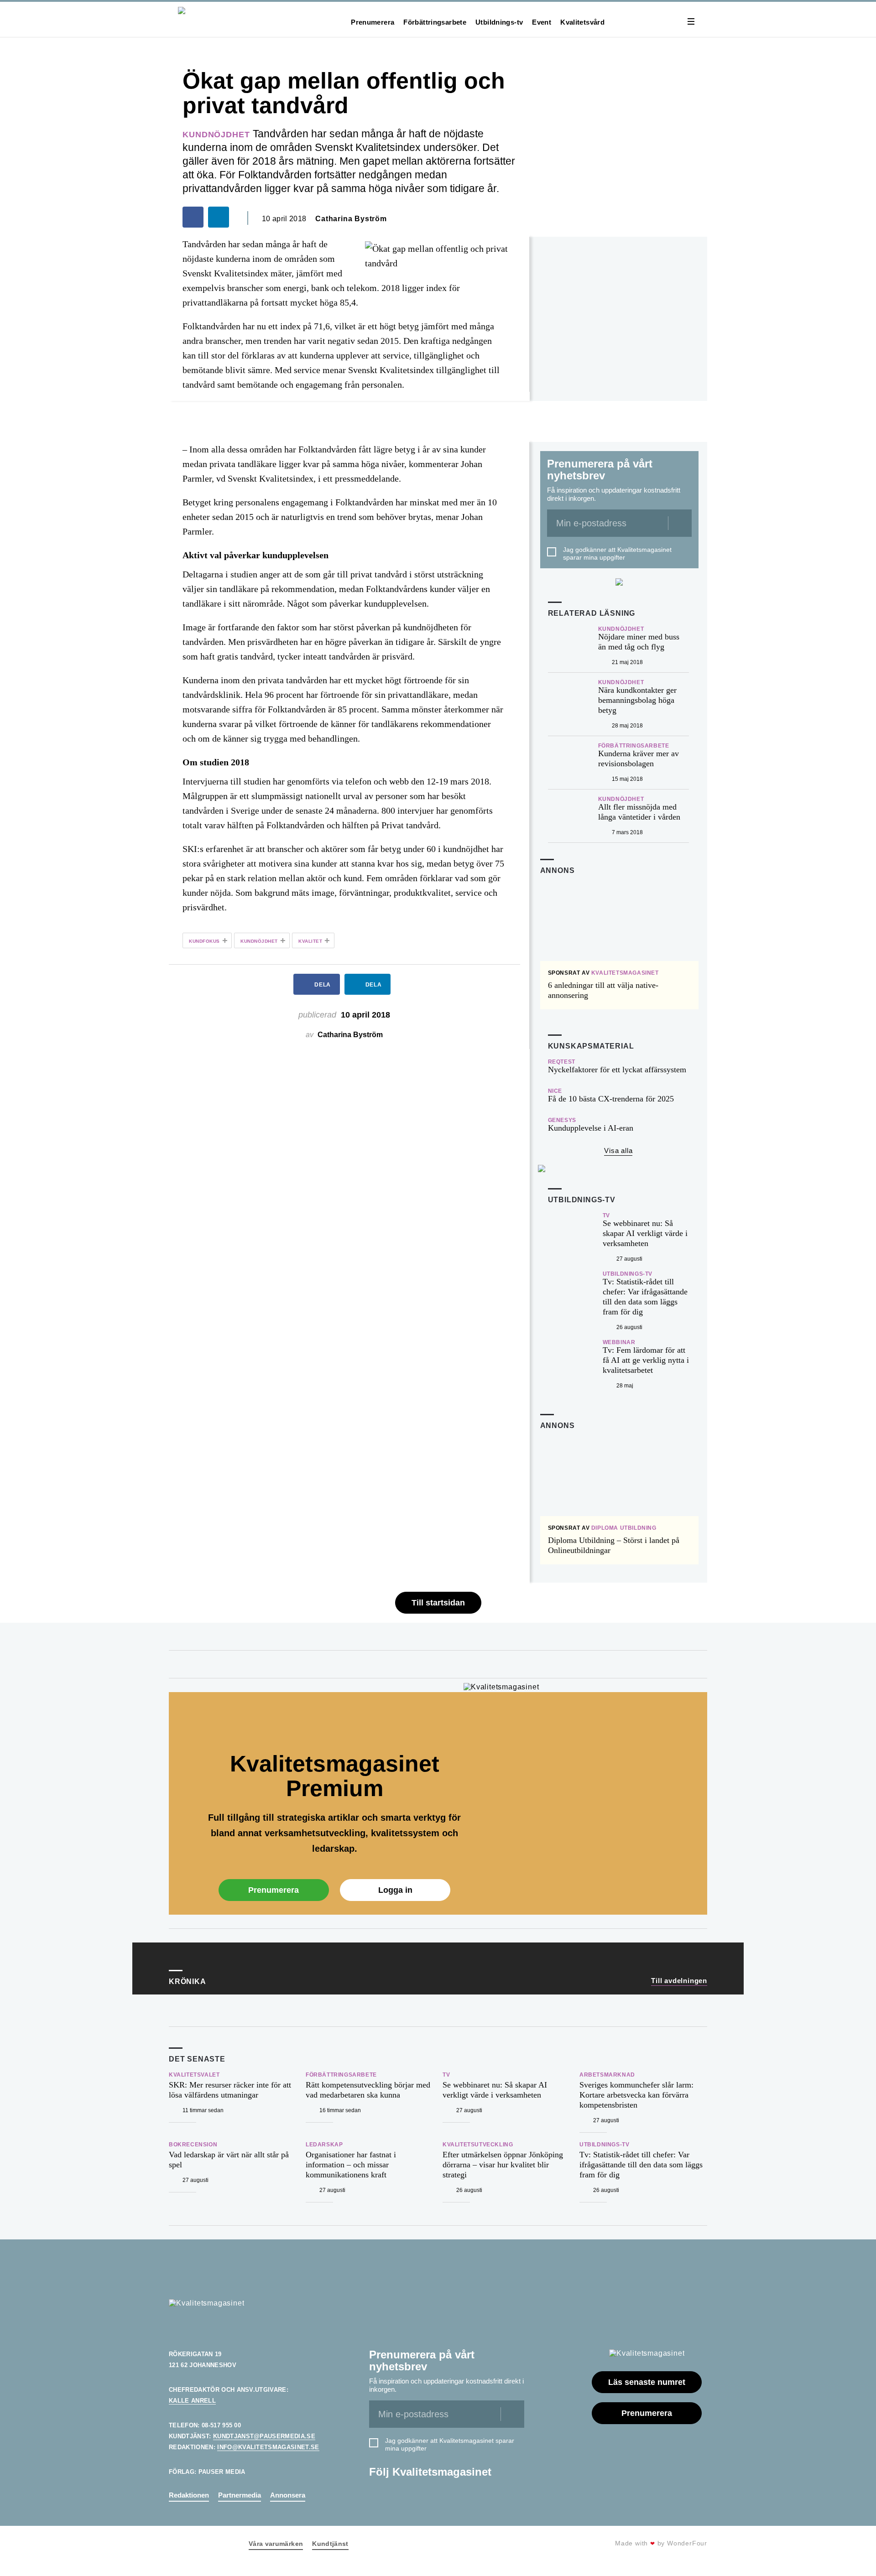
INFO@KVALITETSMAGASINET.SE (268, 2447)
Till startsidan (438, 1603)
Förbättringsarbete (435, 22)
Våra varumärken (276, 2544)
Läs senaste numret (647, 2382)
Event (542, 22)
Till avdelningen (679, 1981)
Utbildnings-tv (499, 22)
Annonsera (288, 2495)
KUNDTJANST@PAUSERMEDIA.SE (264, 2436)
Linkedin (381, 2496)
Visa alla (618, 1150)
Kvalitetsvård (582, 22)
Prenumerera (373, 22)
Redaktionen (189, 2495)
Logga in (395, 1890)
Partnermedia (240, 2495)
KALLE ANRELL (192, 2401)
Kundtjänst (330, 2544)
